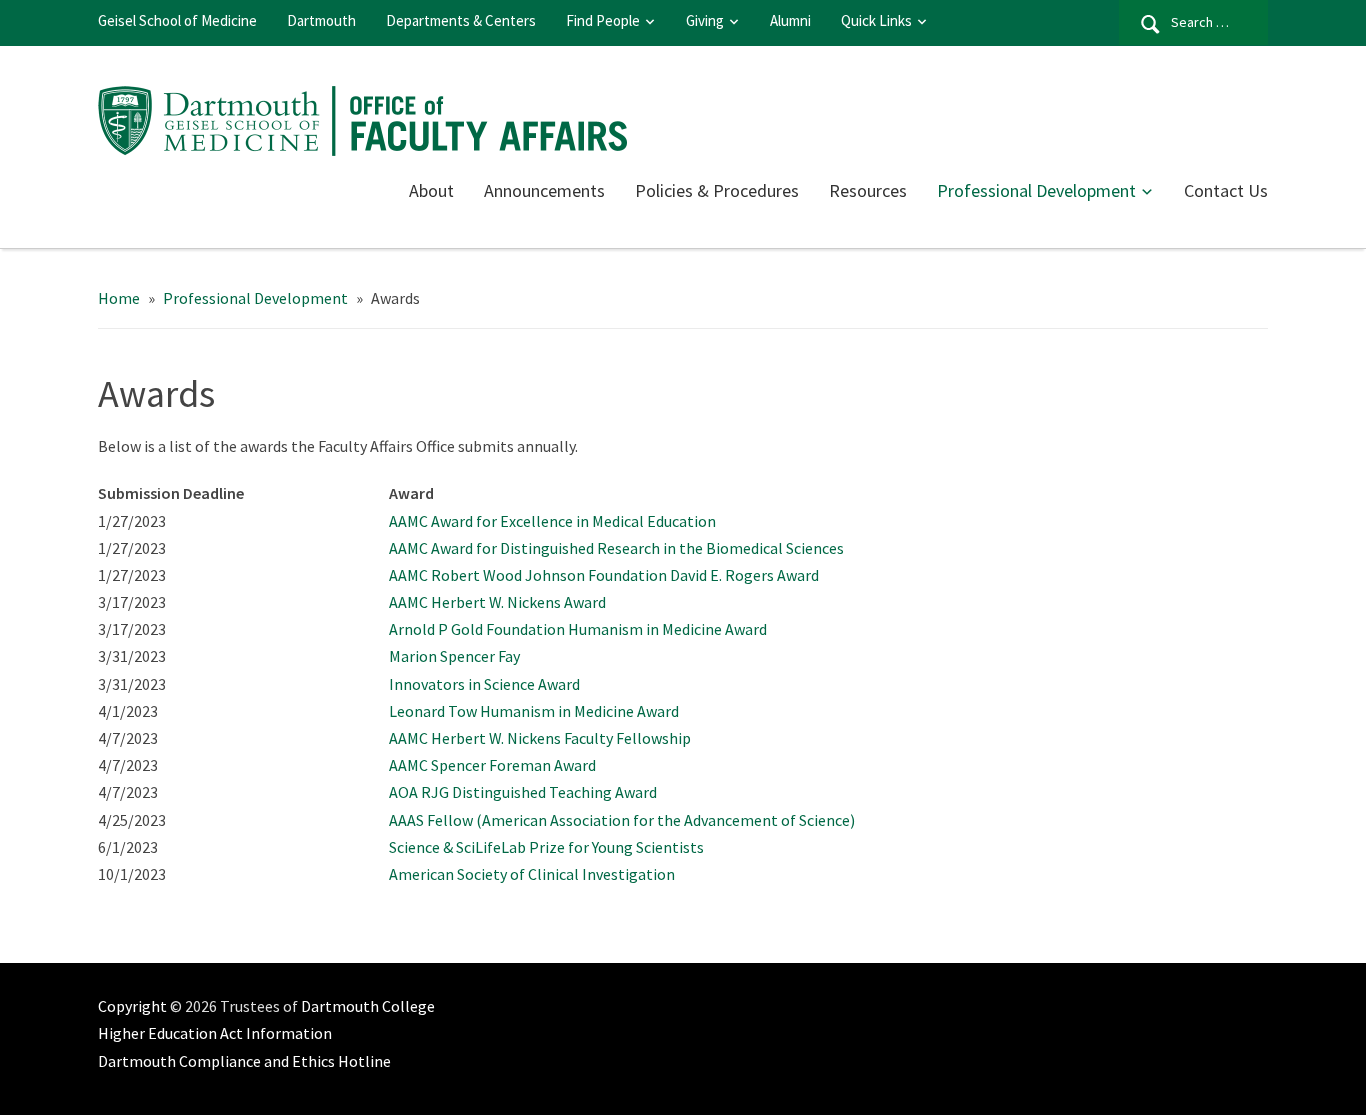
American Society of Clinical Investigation (532, 874)
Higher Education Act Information (215, 1033)
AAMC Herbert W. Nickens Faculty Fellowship (540, 738)
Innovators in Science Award (484, 684)
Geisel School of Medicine (177, 20)
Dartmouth (321, 20)
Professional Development (1036, 190)
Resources (868, 190)
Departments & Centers (461, 20)
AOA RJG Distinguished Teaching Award (523, 792)
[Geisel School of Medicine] (373, 118)
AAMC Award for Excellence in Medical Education (552, 521)
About (431, 190)
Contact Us (1226, 190)
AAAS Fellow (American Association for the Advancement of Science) (622, 820)
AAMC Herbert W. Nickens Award (497, 602)
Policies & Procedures (717, 190)
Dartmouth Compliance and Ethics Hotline (244, 1061)
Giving (705, 20)
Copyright (132, 1006)
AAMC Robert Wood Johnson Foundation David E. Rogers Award (604, 575)
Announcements (544, 190)
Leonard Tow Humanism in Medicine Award (534, 711)
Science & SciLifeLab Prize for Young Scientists (546, 847)
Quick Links (876, 20)
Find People (603, 20)
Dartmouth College (368, 1006)
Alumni (790, 20)
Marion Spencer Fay (454, 656)
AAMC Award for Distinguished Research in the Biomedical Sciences (616, 548)
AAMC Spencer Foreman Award (492, 765)
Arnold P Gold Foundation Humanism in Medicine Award (578, 629)
